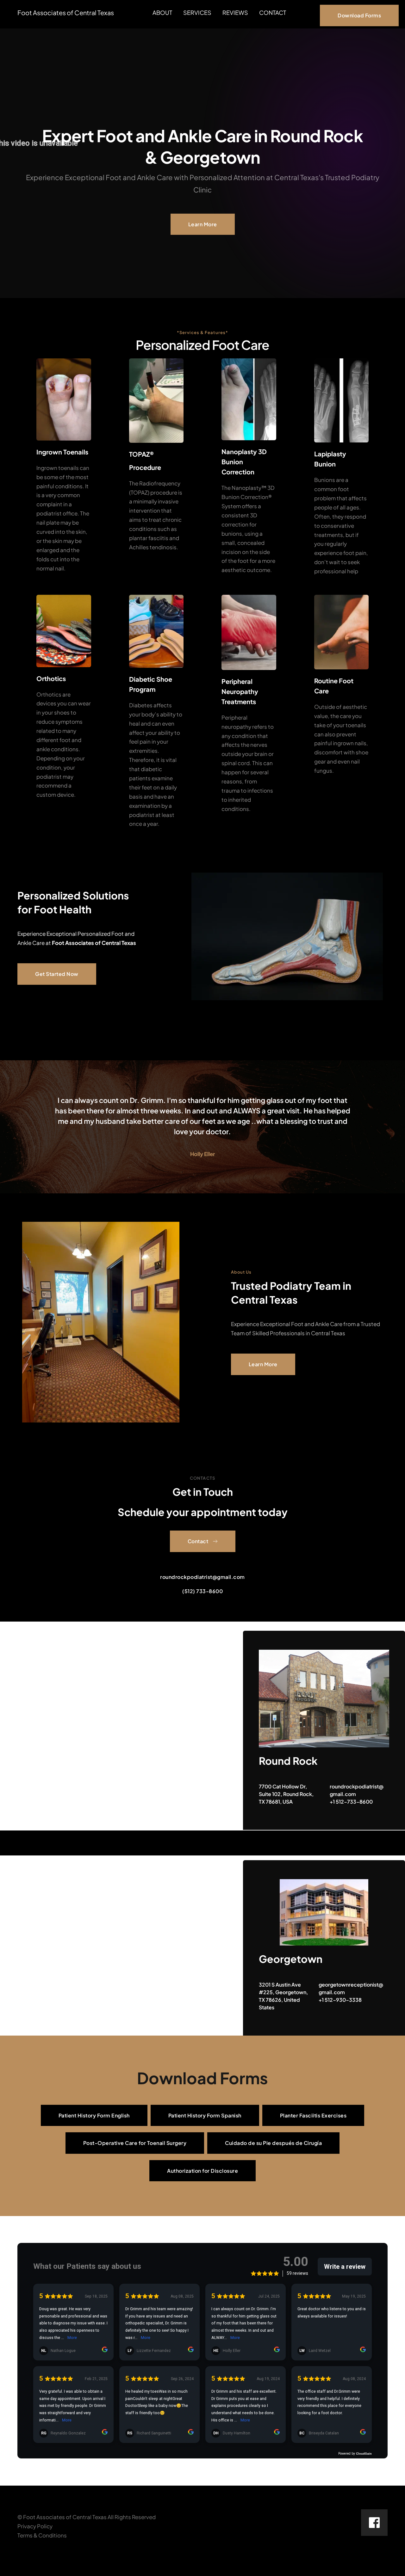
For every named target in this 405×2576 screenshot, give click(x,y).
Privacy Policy (35, 2526)
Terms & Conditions (42, 2535)
